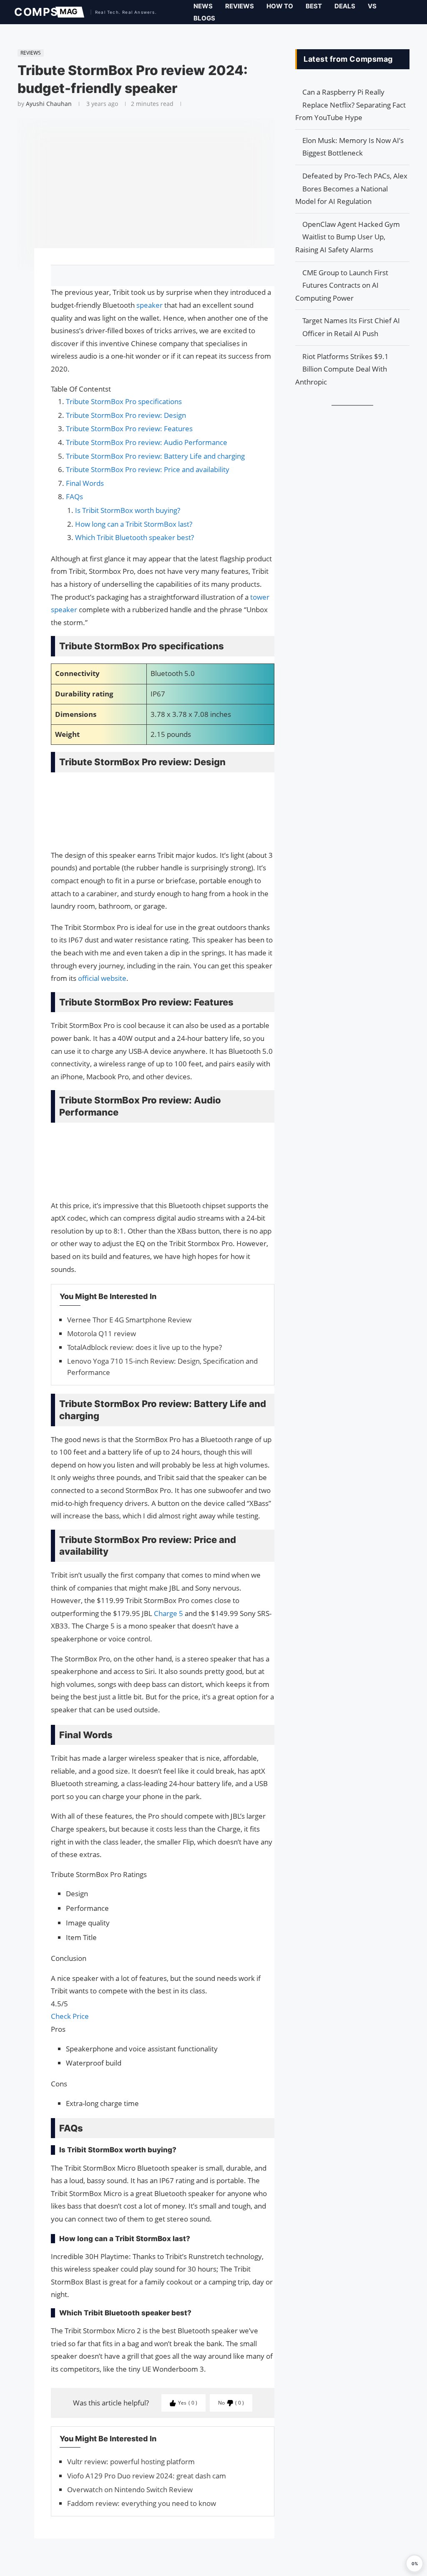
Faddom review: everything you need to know (142, 2503)
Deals (345, 6)
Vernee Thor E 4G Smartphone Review (129, 1320)
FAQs (74, 496)
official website (102, 978)
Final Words (85, 483)
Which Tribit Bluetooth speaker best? (134, 537)
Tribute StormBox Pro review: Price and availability (148, 469)
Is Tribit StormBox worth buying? (128, 510)
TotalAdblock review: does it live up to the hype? (144, 1347)
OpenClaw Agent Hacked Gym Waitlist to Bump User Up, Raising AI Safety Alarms (348, 237)
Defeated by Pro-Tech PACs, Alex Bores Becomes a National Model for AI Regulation (351, 188)
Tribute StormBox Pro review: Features (129, 428)
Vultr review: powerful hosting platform (131, 2462)
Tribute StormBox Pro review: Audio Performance (147, 442)
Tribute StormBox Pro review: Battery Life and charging (155, 456)
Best (314, 6)
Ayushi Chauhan (49, 104)
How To (280, 6)
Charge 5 (169, 1613)
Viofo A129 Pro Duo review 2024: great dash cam (147, 2476)
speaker (150, 305)
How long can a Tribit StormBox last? (134, 524)
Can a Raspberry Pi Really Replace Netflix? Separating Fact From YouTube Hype (350, 105)
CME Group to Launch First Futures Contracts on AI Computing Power (342, 285)
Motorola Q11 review (102, 1333)
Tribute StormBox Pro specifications (124, 401)
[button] (414, 2563)
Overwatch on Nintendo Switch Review (130, 2489)
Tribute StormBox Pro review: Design (126, 415)
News (203, 6)
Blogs (204, 18)
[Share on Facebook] (159, 276)
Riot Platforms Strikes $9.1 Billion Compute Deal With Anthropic (342, 369)
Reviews (240, 6)
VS (372, 6)
